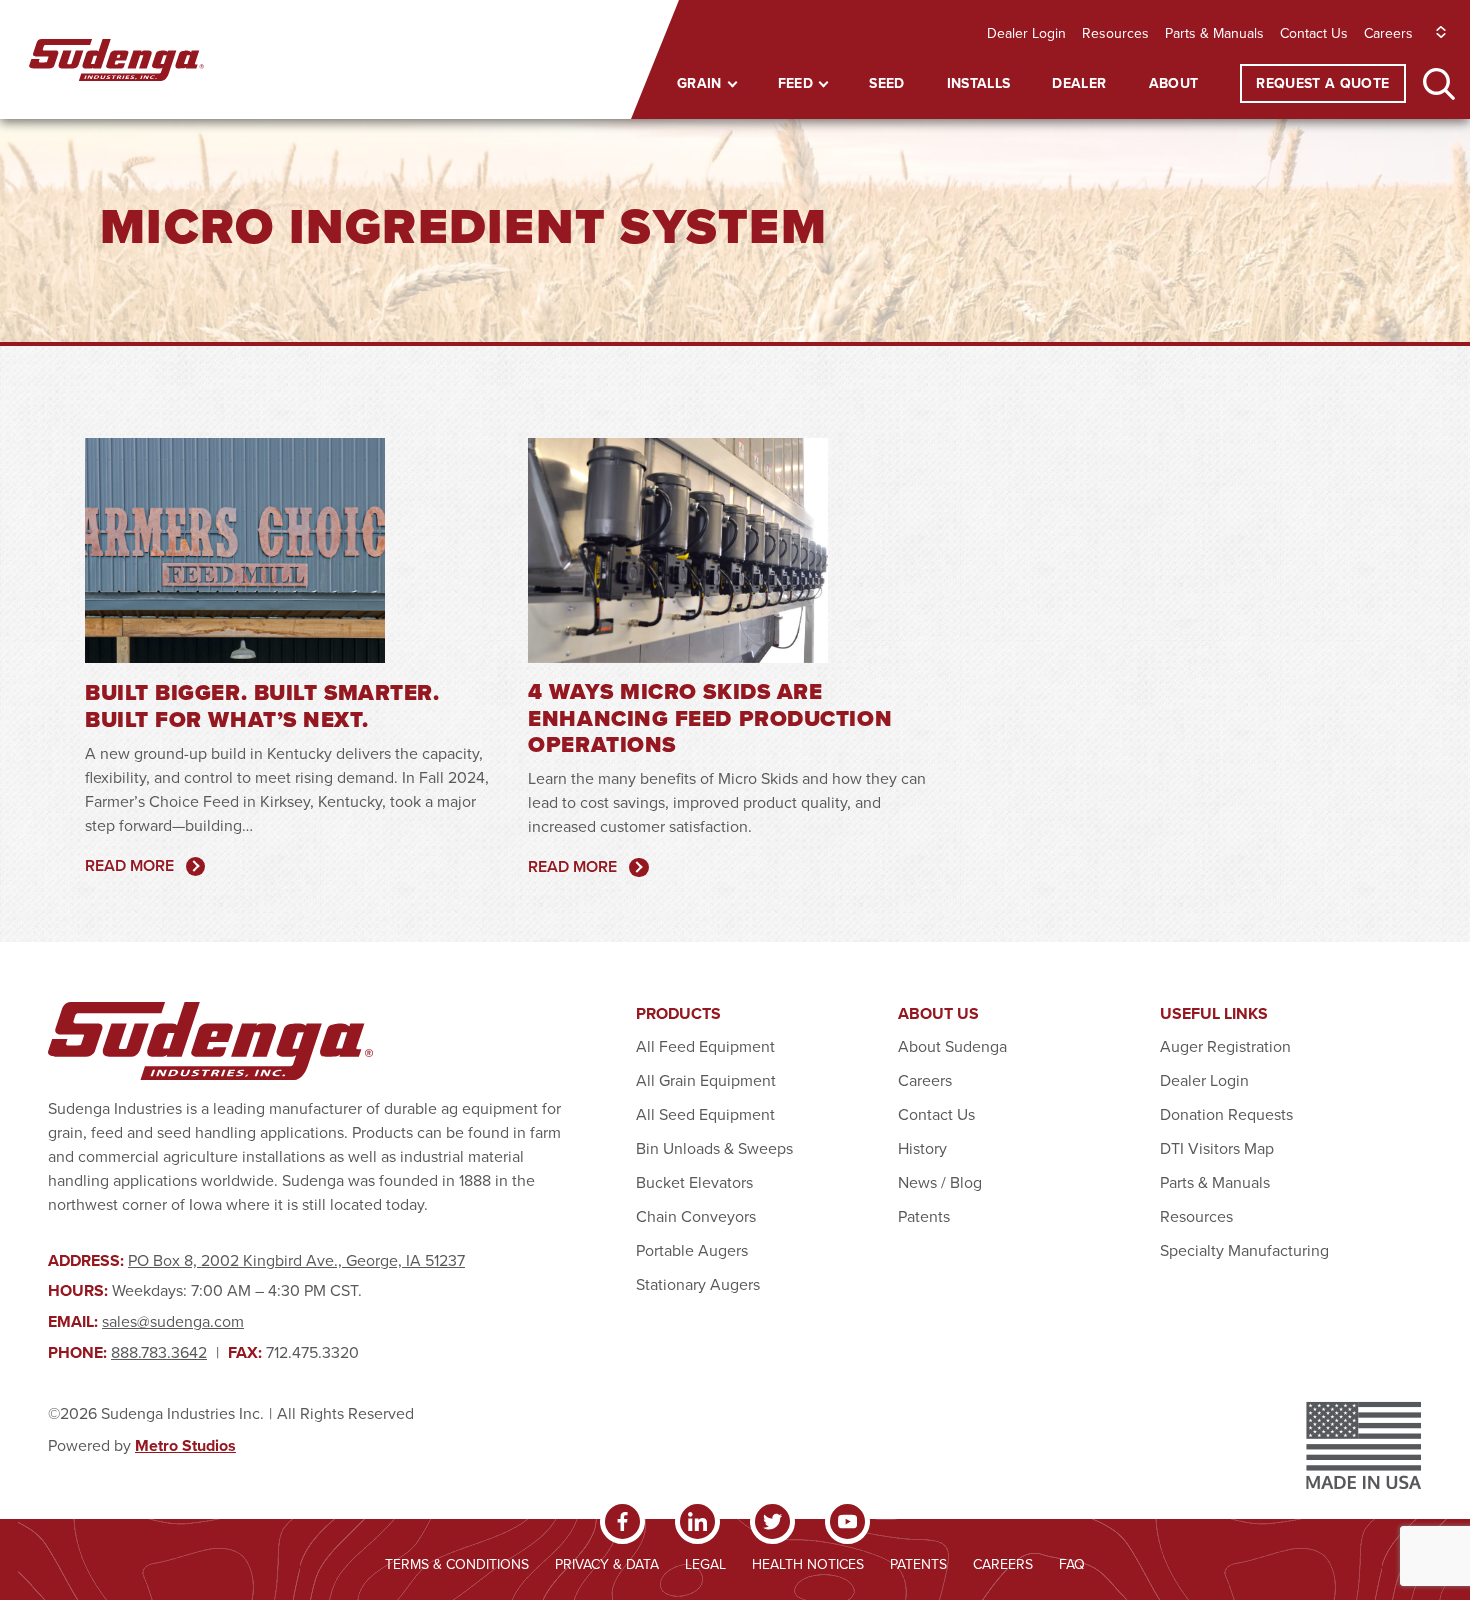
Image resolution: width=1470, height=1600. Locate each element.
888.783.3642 (159, 1352)
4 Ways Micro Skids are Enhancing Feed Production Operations (710, 718)
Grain (699, 83)
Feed (795, 83)
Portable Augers (692, 1250)
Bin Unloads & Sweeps (714, 1148)
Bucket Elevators (694, 1182)
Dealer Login (1026, 33)
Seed (886, 83)
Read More (129, 865)
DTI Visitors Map (1217, 1148)
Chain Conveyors (696, 1216)
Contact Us (1314, 33)
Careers (1388, 33)
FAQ (1072, 1564)
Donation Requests (1226, 1114)
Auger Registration (1225, 1046)
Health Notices (808, 1564)
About (1174, 83)
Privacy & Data (607, 1564)
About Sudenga (952, 1046)
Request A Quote (1322, 83)
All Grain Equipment (706, 1080)
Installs (979, 83)
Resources (1115, 33)
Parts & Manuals (1214, 33)
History (922, 1148)
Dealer (1079, 83)
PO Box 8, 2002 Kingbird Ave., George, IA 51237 (296, 1260)
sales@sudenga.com (173, 1321)
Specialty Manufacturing (1244, 1250)
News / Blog (940, 1182)
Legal (705, 1564)
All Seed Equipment (705, 1114)
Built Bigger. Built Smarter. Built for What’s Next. (262, 705)
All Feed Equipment (705, 1046)
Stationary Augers (698, 1284)
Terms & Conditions (457, 1564)
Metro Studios (185, 1445)
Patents (924, 1216)
